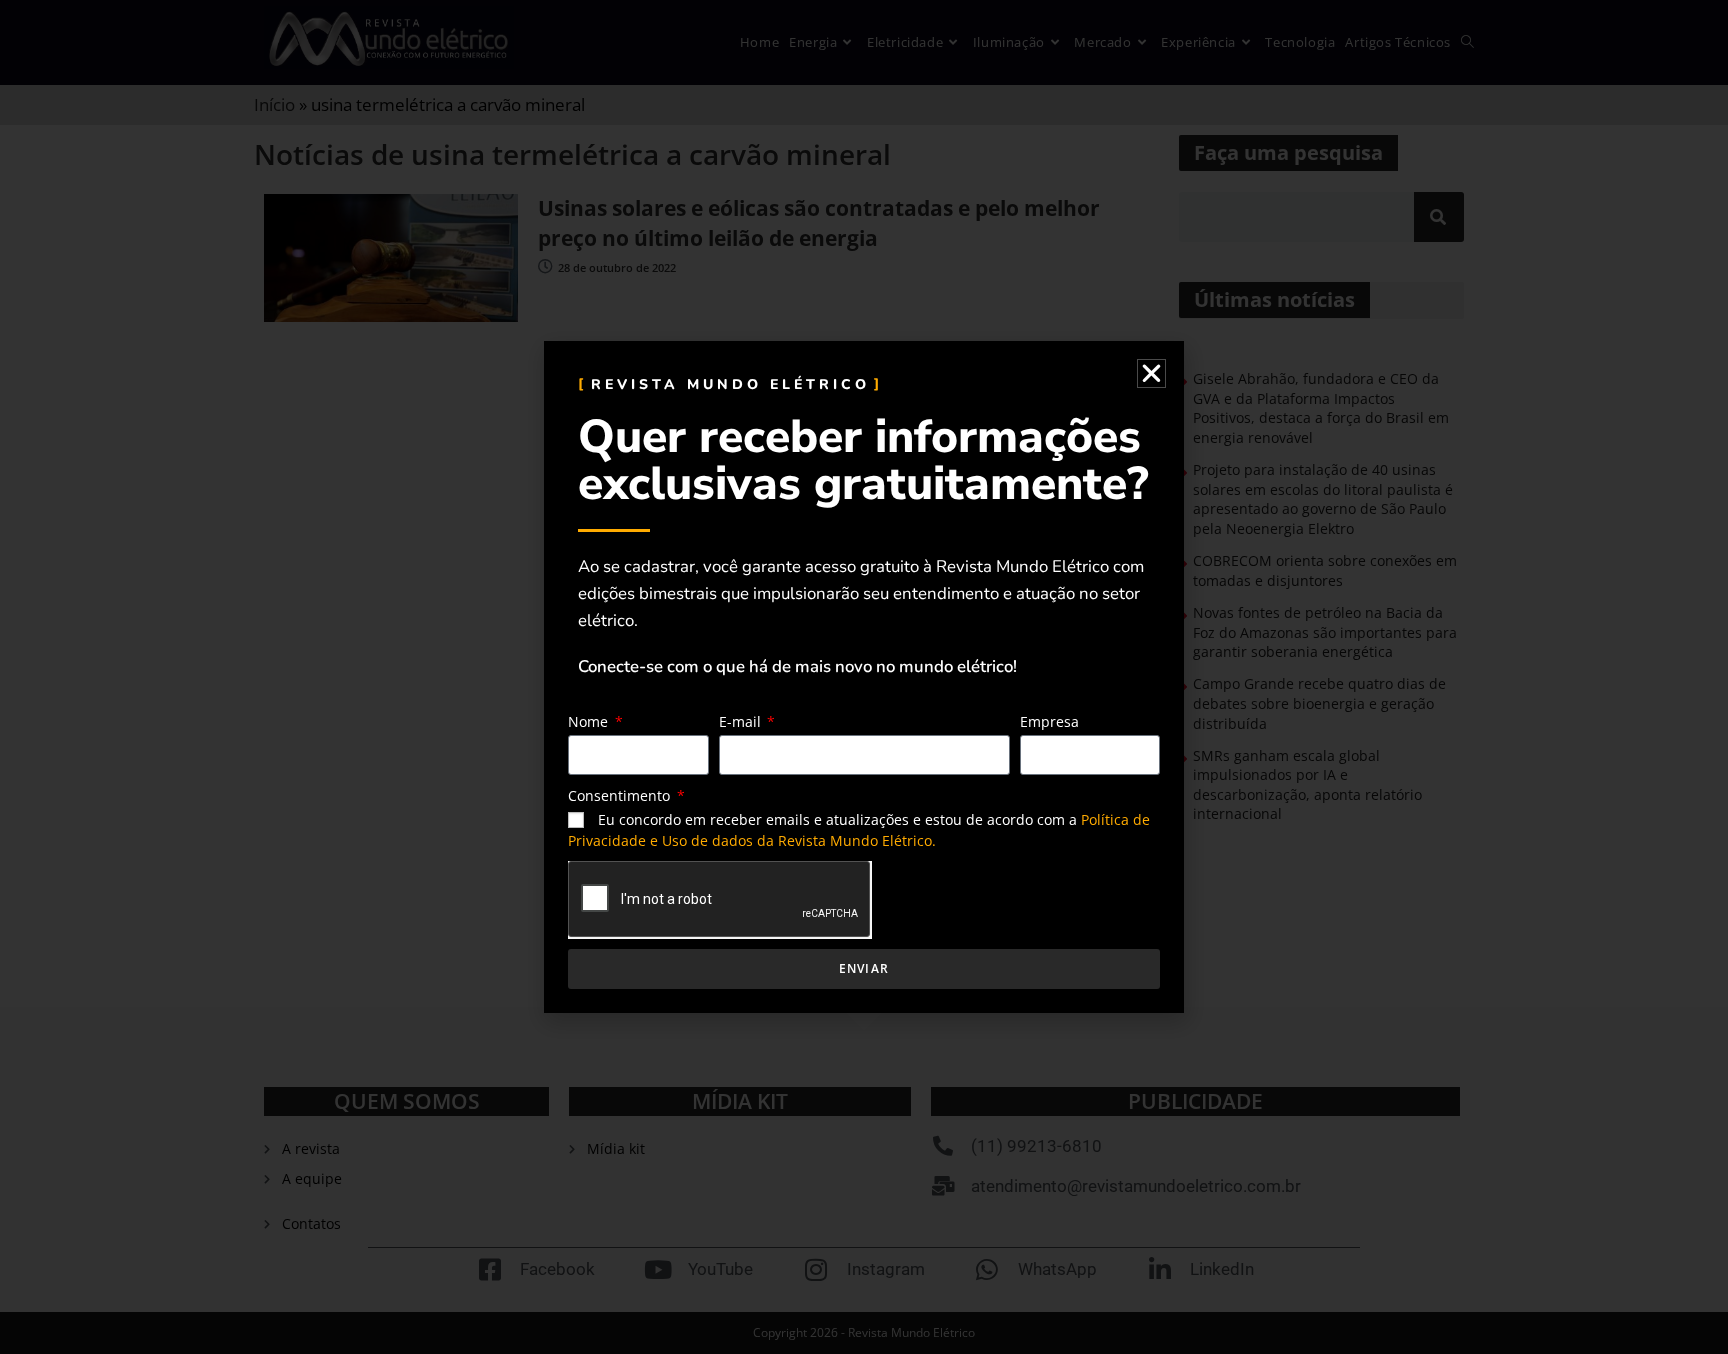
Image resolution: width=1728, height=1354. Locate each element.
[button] (1151, 373)
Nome (590, 721)
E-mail (742, 721)
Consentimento (621, 795)
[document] (864, 677)
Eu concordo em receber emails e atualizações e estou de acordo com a (859, 830)
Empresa (1049, 721)
